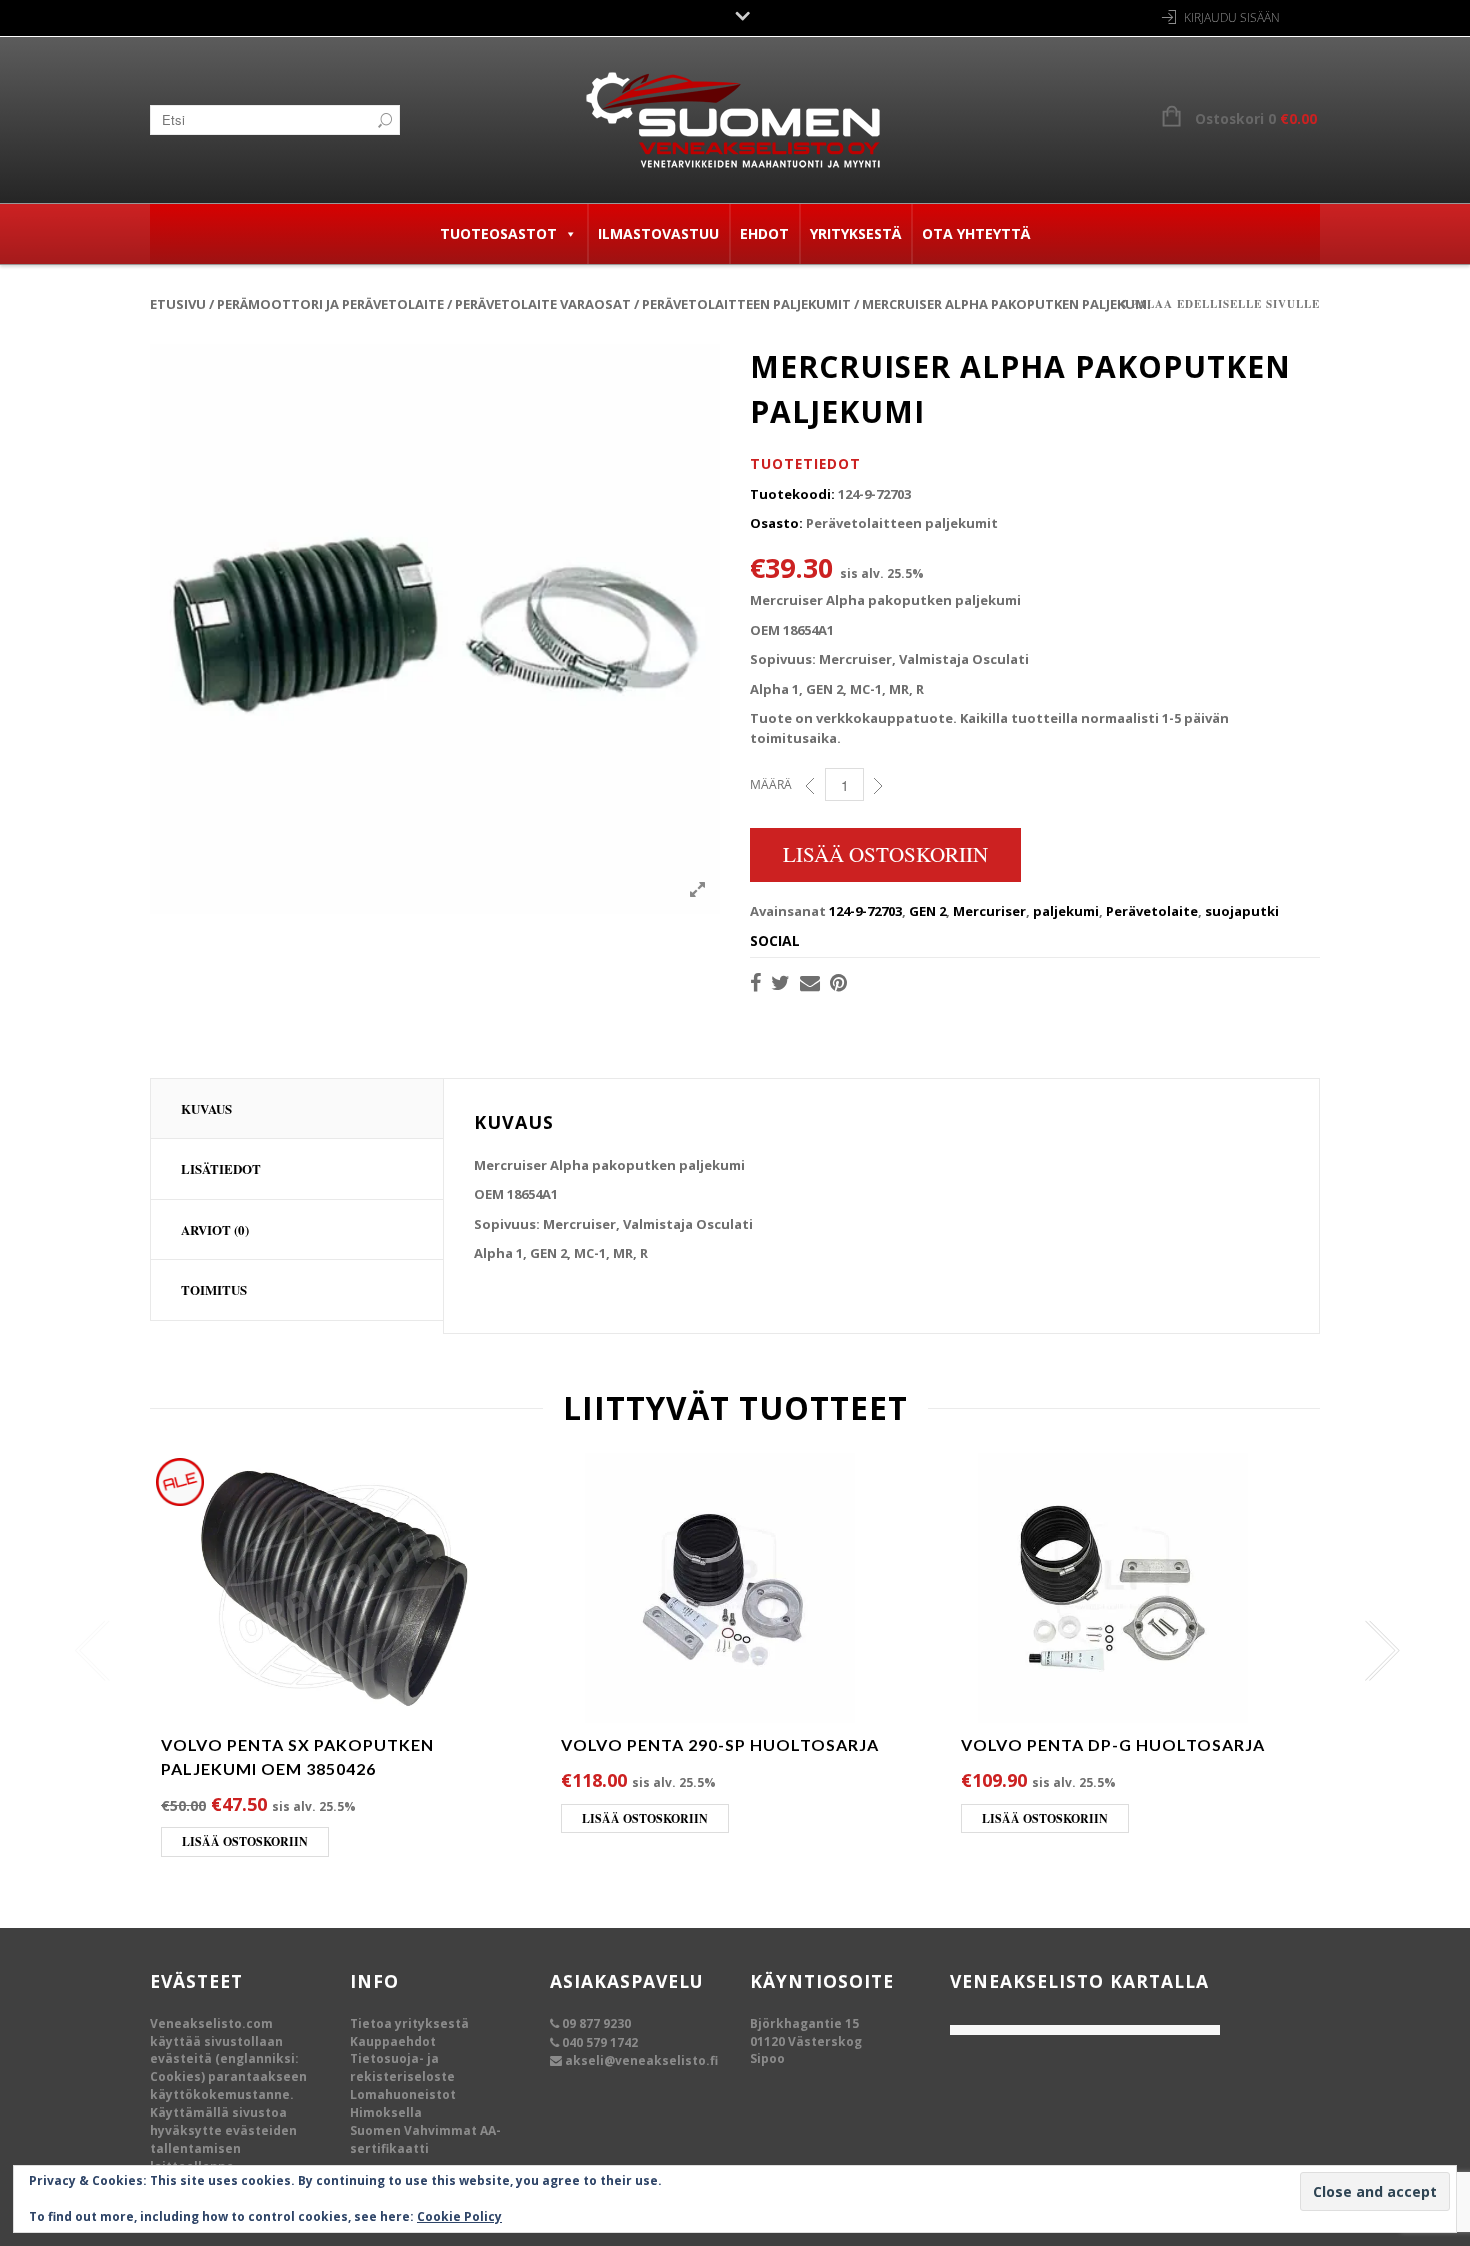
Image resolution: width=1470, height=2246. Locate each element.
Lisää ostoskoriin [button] (245, 1841)
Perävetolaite (1152, 911)
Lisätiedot (221, 1168)
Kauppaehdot (393, 2041)
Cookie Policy (459, 2216)
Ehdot (764, 233)
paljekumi (1066, 911)
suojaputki (1242, 911)
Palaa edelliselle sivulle (1225, 304)
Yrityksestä (855, 233)
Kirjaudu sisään (1232, 17)
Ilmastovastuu (658, 233)
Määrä (771, 784)
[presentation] (87, 1651)
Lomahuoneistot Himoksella (403, 2103)
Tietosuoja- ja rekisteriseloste (402, 2067)
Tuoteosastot (498, 233)
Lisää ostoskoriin (885, 854)
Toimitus (214, 1289)
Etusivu (178, 304)
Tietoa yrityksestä (409, 2023)
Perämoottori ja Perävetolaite (330, 304)
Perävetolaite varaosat (543, 304)
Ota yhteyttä (976, 233)
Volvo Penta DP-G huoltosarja (1113, 1744)
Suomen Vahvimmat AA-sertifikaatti (425, 2139)
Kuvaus (206, 1108)
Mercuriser (989, 911)
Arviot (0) (215, 1229)
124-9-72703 (865, 911)
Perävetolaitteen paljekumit (746, 304)
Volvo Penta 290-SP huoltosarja (720, 1744)
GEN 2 (927, 911)
